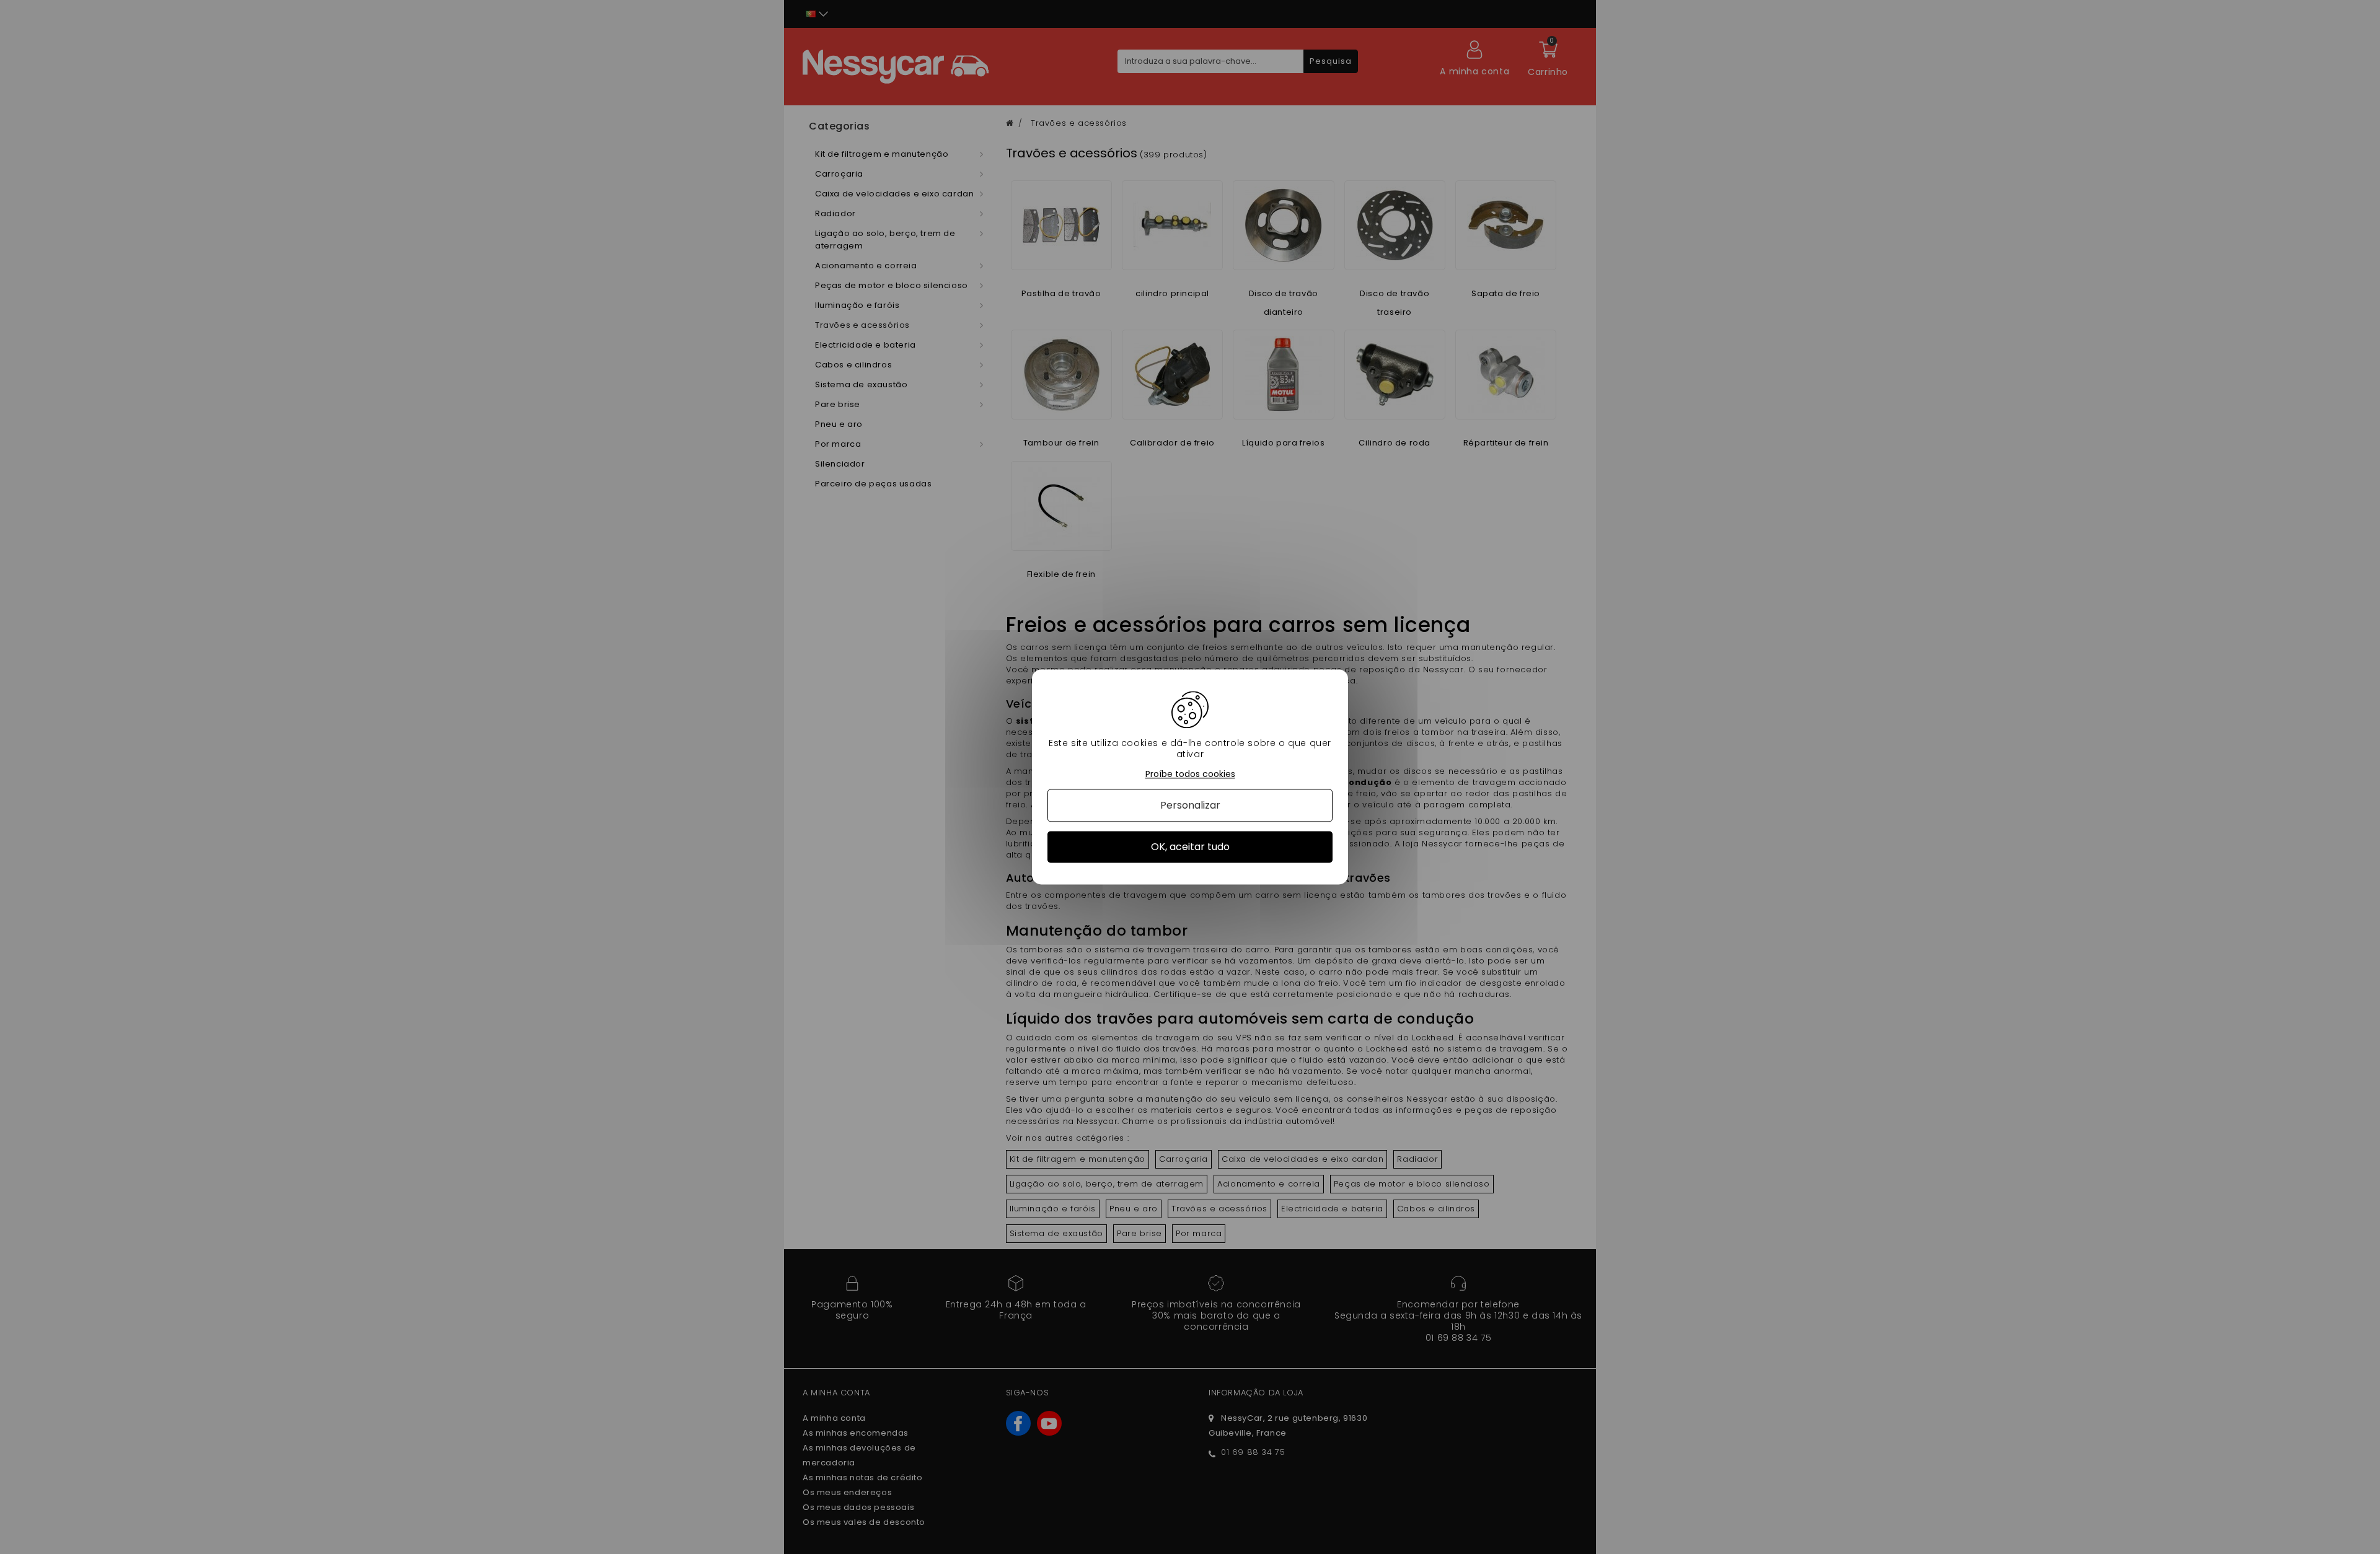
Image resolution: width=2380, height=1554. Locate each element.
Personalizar (1190, 805)
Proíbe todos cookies (1190, 774)
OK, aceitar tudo (1190, 847)
